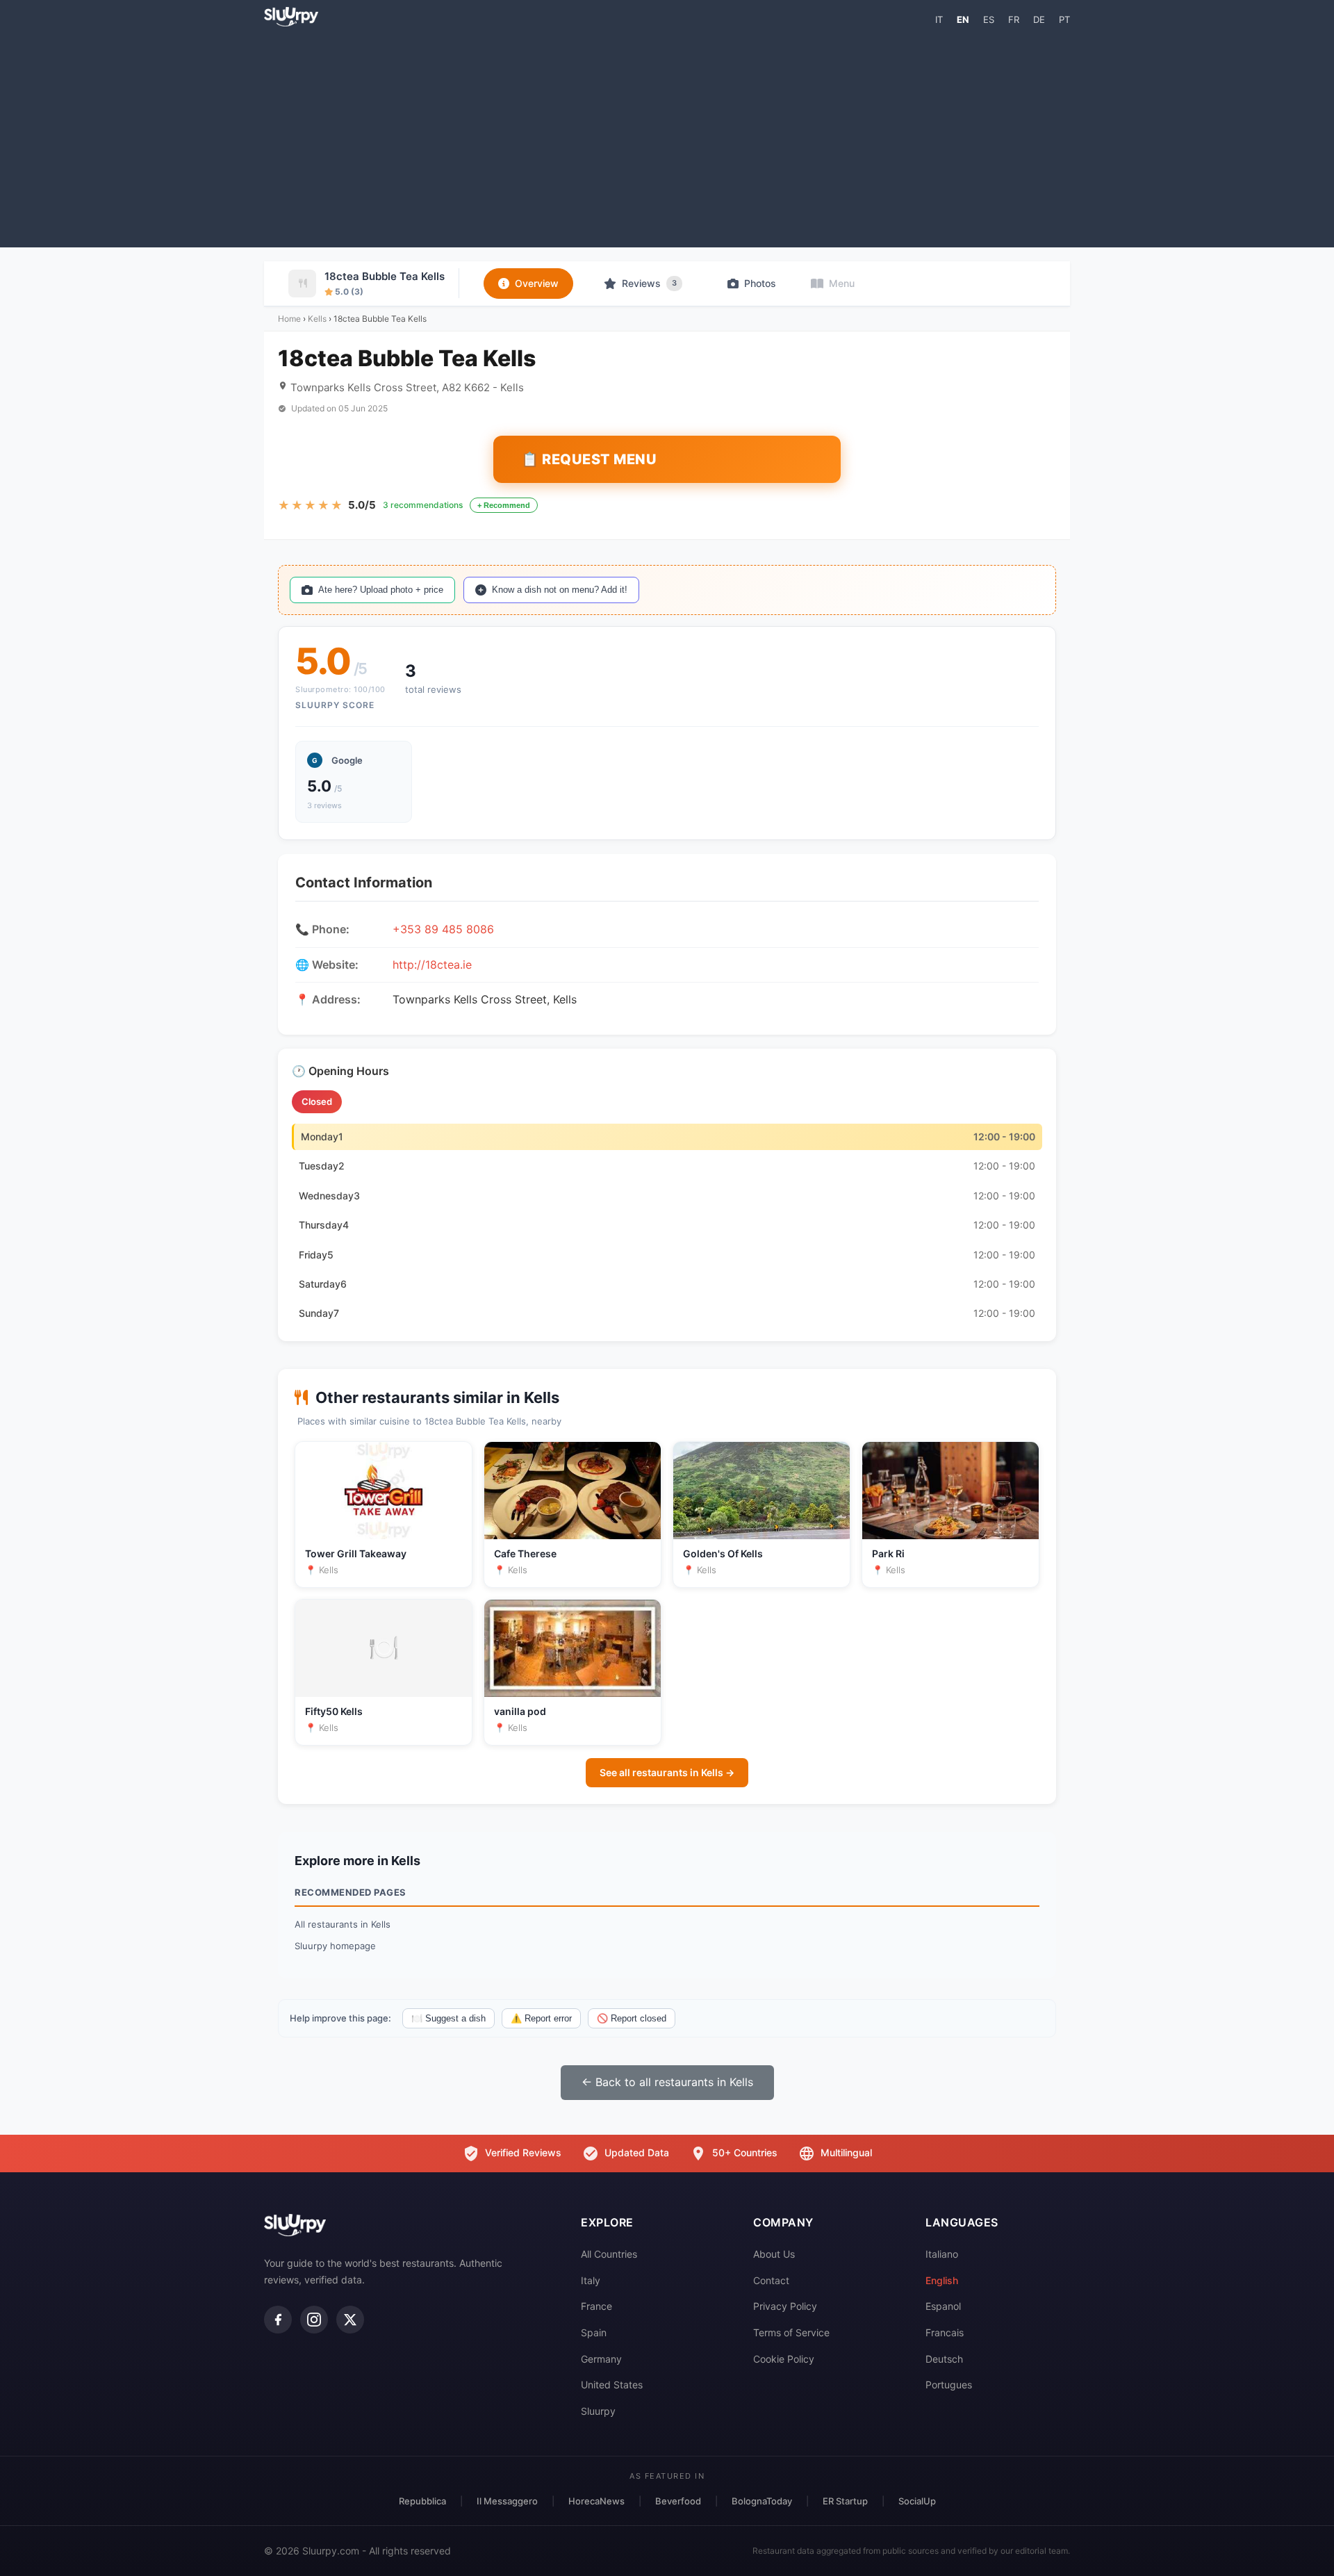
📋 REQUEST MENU (589, 459)
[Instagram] (314, 2320)
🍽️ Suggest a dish (448, 2018)
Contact (771, 2280)
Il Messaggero (507, 2501)
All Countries (609, 2254)
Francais (945, 2332)
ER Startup (845, 2501)
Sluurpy (598, 2411)
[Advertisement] (667, 136)
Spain (594, 2332)
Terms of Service (791, 2332)
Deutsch (944, 2359)
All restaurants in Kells (343, 1924)
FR (1014, 19)
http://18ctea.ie (432, 965)
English (942, 2280)
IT (939, 19)
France (596, 2306)
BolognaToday (762, 2501)
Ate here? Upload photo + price (381, 590)
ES (989, 19)
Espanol (943, 2306)
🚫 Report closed (632, 2018)
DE (1039, 19)
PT (1064, 19)
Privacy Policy (785, 2306)
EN (963, 19)
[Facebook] (278, 2320)
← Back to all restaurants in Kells (667, 2082)
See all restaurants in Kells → (667, 1772)
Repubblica (422, 2501)
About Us (774, 2254)
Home (289, 319)
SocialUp (917, 2501)
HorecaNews (596, 2501)
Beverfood (678, 2501)
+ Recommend (504, 505)
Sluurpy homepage (335, 1946)
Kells (317, 319)
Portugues (949, 2385)
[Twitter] (350, 2320)
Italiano (942, 2254)
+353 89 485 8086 (443, 929)
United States (612, 2385)
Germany (601, 2359)
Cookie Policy (784, 2359)
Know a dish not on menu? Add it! (560, 590)
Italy (591, 2280)
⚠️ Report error (541, 2018)
